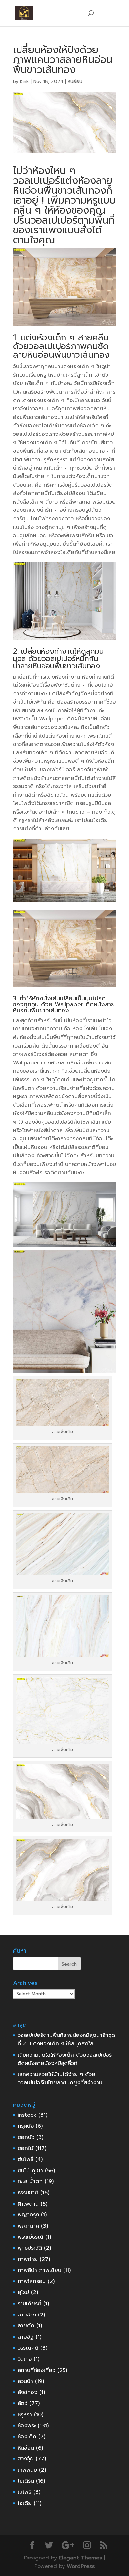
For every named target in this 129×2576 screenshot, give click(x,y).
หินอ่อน (75, 81)
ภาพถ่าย (28, 2259)
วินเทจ (25, 2359)
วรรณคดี (28, 2348)
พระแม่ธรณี (30, 2237)
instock (27, 2115)
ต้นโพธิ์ (25, 2159)
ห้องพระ (27, 2426)
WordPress (81, 2566)
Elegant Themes (80, 2558)
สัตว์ (22, 2403)
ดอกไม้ (25, 2148)
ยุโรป (23, 2292)
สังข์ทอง (27, 2392)
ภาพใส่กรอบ (32, 2281)
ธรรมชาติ (28, 2193)
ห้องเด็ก (27, 2437)
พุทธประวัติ (30, 2248)
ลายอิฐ (26, 2337)
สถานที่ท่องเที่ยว (36, 2370)
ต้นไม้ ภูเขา (30, 2171)
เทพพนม (27, 2470)
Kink (24, 81)
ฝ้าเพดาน (28, 2204)
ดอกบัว (26, 2137)
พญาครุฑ (28, 2215)
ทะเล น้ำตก (30, 2181)
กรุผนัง (26, 2126)
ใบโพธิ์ (24, 2492)
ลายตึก (26, 2326)
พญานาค (28, 2226)
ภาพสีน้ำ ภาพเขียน (39, 2270)
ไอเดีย (25, 2503)
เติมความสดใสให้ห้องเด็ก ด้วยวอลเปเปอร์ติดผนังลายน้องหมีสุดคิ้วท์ (65, 2059)
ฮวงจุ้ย (26, 2459)
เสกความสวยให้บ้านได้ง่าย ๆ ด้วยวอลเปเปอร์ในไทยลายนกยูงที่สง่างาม (60, 2079)
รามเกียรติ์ (29, 2304)
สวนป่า (25, 2381)
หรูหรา (25, 2415)
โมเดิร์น (26, 2481)
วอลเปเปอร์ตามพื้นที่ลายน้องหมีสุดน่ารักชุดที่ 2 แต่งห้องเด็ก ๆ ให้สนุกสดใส (66, 2039)
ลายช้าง (27, 2315)
